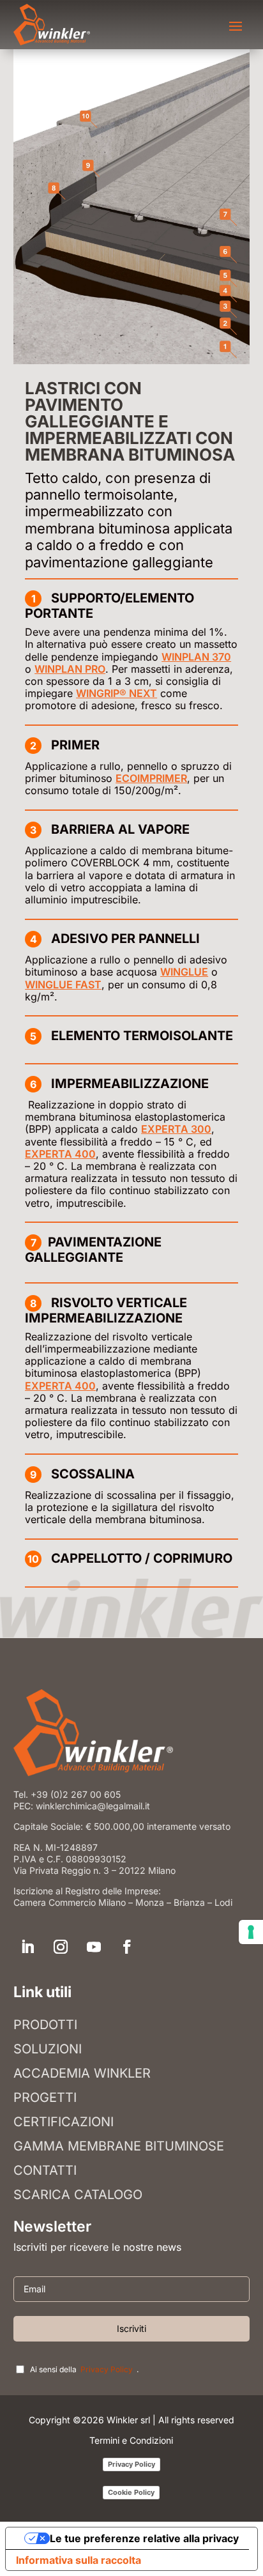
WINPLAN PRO (70, 669)
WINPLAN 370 (196, 657)
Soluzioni (48, 2049)
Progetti (45, 2097)
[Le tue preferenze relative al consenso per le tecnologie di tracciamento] (251, 1932)
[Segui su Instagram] (61, 1947)
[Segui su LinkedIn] (27, 1947)
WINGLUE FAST (63, 985)
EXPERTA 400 (60, 1154)
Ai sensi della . (84, 2369)
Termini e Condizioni (131, 2440)
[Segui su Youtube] (94, 1947)
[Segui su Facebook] (127, 1947)
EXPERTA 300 (176, 1129)
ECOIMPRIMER (151, 778)
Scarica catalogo (78, 2195)
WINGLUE (184, 972)
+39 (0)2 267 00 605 (76, 1794)
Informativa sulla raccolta (79, 2560)
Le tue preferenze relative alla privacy (144, 2538)
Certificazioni (64, 2122)
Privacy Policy (107, 2370)
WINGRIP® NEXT (116, 693)
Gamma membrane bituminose (119, 2146)
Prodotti (45, 2025)
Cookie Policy (131, 2492)
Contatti (45, 2170)
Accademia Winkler (82, 2073)
